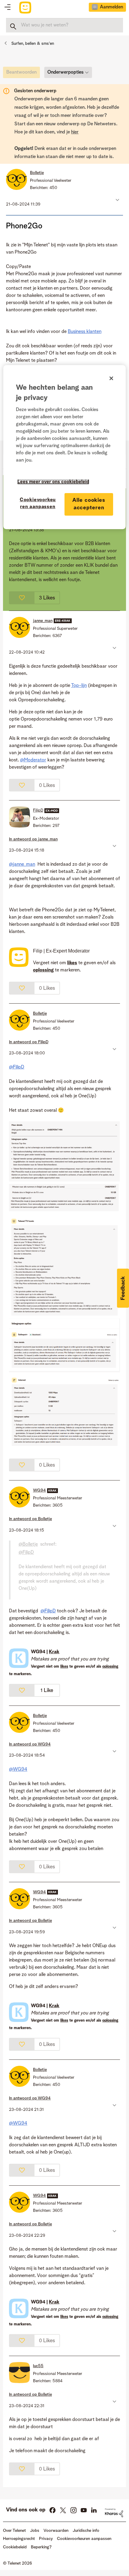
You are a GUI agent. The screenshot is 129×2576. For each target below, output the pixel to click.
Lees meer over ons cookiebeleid (53, 482)
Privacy (46, 2539)
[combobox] (64, 25)
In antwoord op (33, 839)
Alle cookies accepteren (89, 504)
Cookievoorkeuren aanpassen (38, 503)
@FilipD (17, 1067)
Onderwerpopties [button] (66, 72)
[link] (23, 74)
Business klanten (85, 332)
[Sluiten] (111, 378)
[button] (117, 200)
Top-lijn (79, 686)
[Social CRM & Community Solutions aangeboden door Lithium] (114, 2513)
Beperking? (41, 2547)
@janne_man (22, 864)
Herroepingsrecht (19, 2539)
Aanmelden (111, 7)
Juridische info (86, 2531)
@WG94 (18, 1770)
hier (75, 132)
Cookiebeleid (15, 2547)
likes (64, 1667)
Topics (7, 8)
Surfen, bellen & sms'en (33, 44)
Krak (54, 1652)
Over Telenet (14, 2531)
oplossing (110, 1667)
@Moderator (33, 760)
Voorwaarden (56, 2531)
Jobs (35, 2531)
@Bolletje (28, 1544)
